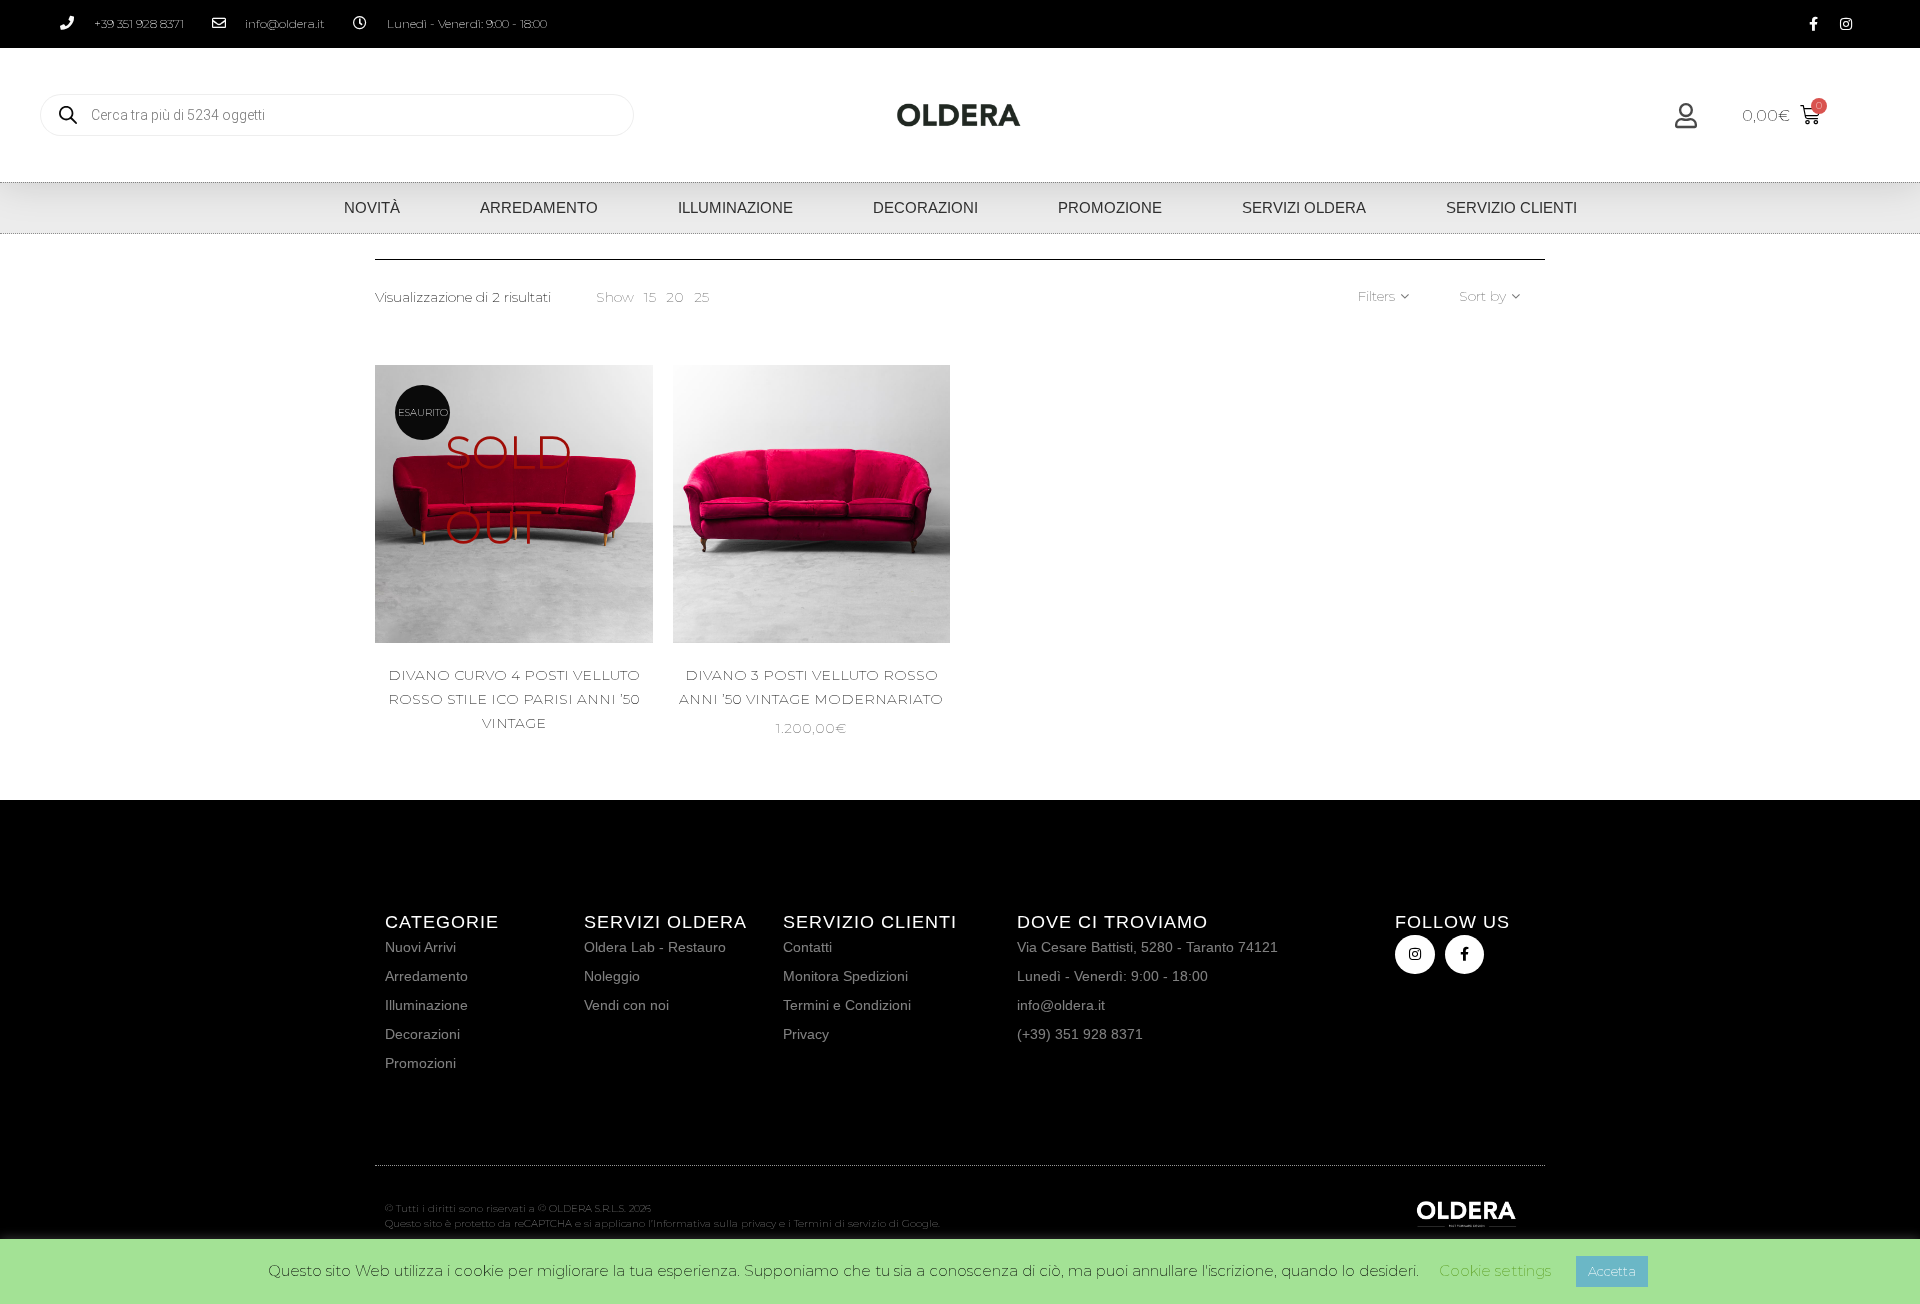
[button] (893, 570)
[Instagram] (1846, 24)
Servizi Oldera (1304, 207)
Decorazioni (925, 207)
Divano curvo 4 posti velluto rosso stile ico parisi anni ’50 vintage (514, 699)
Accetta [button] (1612, 1271)
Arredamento (539, 207)
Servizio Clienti (1511, 207)
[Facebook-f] (1813, 24)
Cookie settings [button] (1495, 1270)
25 (701, 297)
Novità (372, 207)
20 (675, 297)
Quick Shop (531, 570)
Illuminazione (735, 207)
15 (650, 297)
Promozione (1110, 207)
